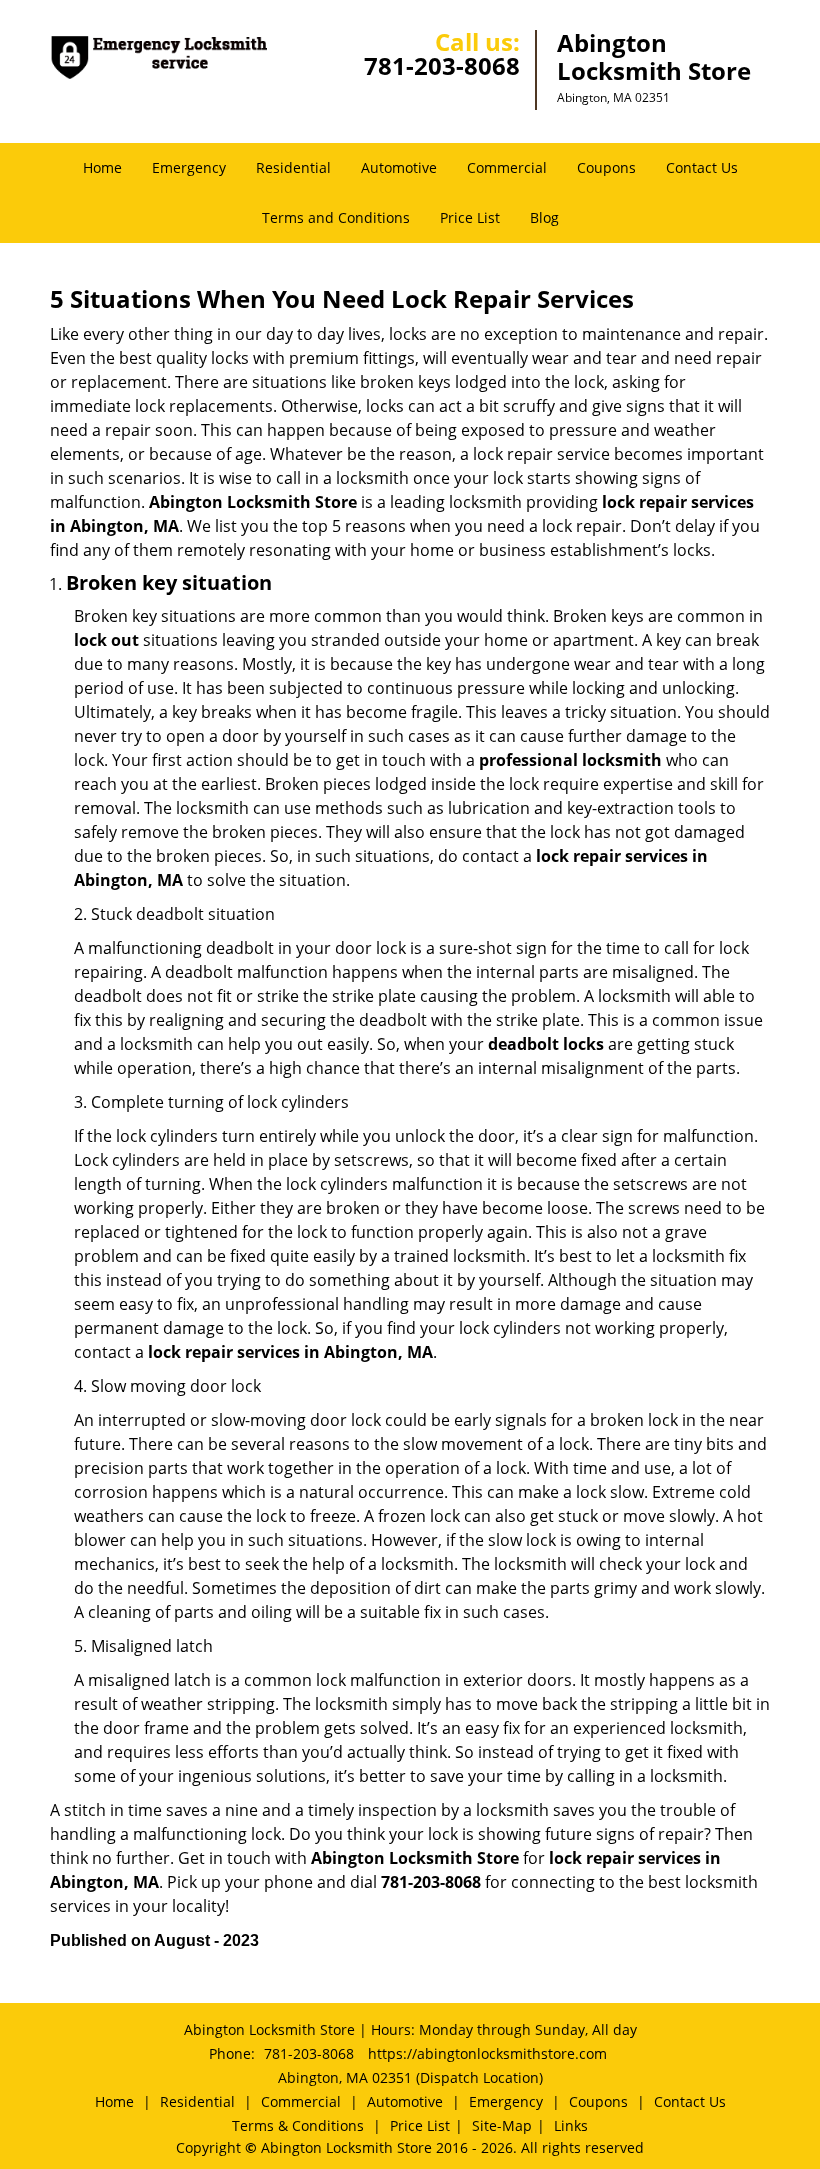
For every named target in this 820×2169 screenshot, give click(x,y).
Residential (293, 167)
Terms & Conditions (298, 2125)
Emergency (189, 167)
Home (102, 167)
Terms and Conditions (336, 217)
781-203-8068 (442, 65)
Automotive (399, 167)
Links (571, 2125)
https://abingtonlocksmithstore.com (487, 2053)
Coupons (606, 167)
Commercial (507, 167)
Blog (544, 217)
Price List (470, 217)
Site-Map (502, 2125)
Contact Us (702, 167)
